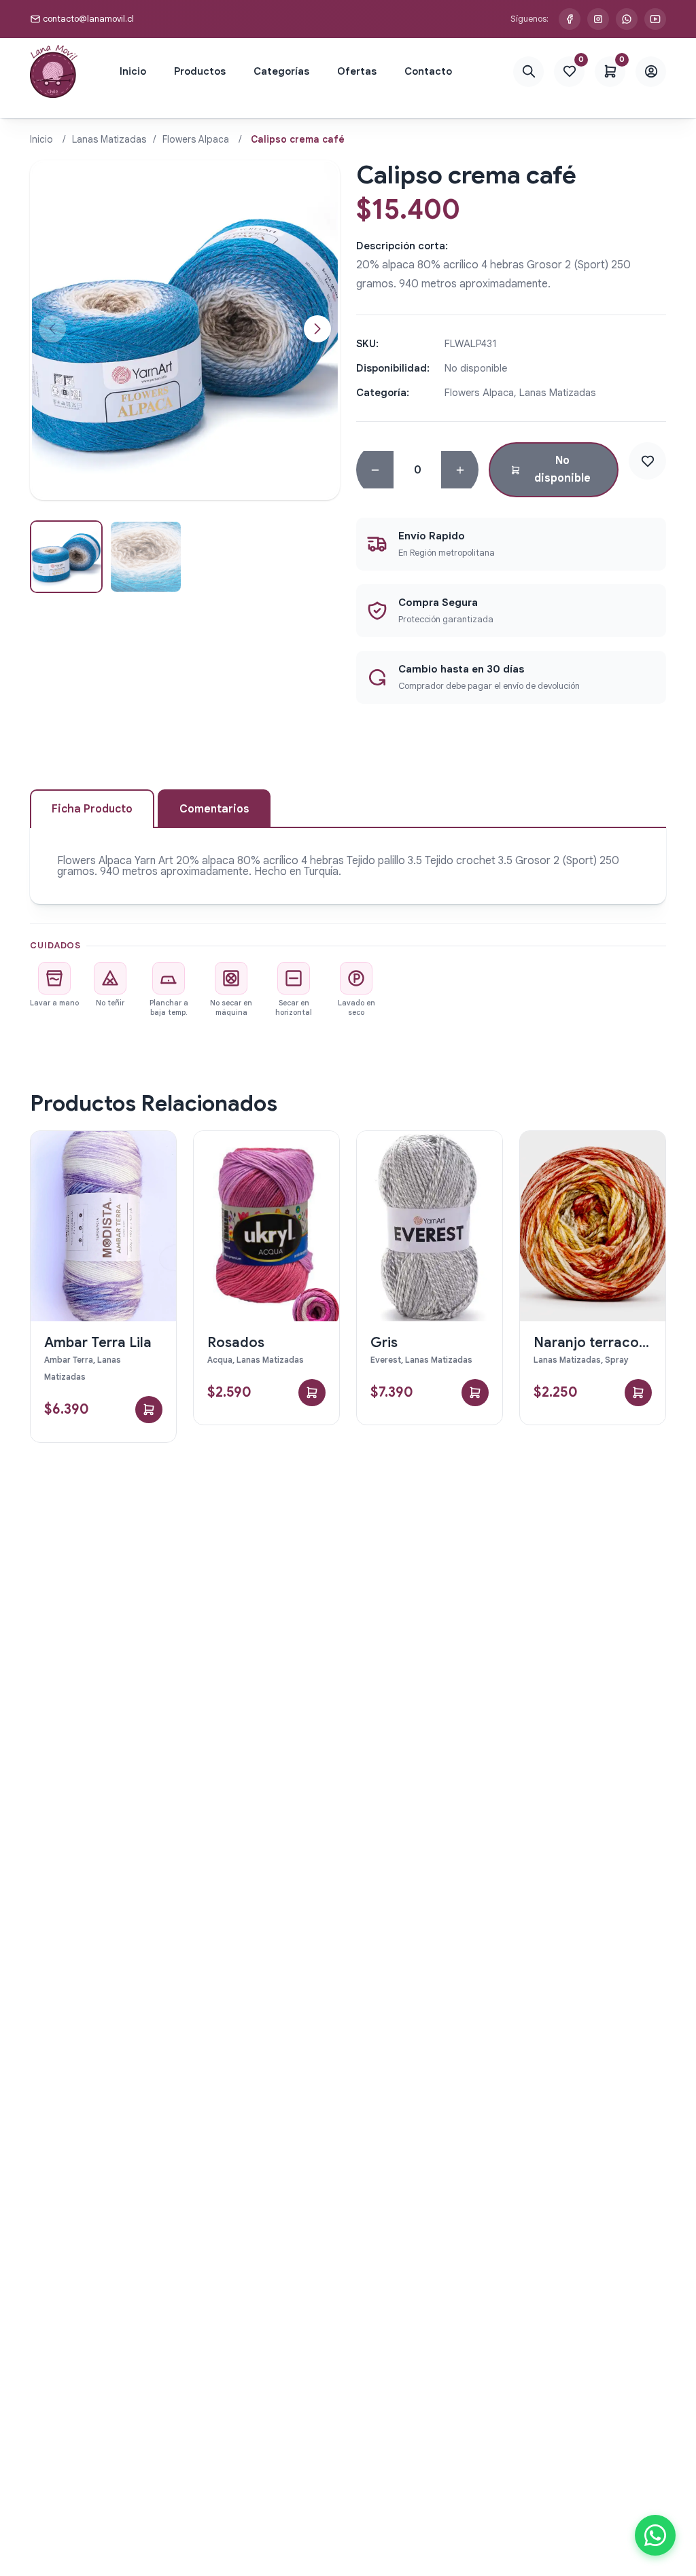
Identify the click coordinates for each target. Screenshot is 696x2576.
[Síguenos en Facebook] (570, 19)
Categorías (281, 71)
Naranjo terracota (593, 1343)
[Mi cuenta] (651, 72)
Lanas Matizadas (109, 139)
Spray (617, 1360)
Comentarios (214, 809)
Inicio (133, 71)
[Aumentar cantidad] (460, 470)
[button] (317, 329)
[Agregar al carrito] (149, 1410)
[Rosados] (266, 1226)
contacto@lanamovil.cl (88, 19)
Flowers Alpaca (196, 139)
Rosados (236, 1343)
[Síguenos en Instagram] (598, 19)
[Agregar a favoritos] (647, 461)
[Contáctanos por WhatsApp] (627, 19)
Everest (386, 1360)
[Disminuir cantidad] (375, 470)
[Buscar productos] (528, 72)
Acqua (220, 1360)
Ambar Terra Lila (98, 1343)
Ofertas (357, 71)
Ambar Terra (69, 1360)
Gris (384, 1343)
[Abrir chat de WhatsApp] (655, 2535)
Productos (200, 71)
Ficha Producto (92, 809)
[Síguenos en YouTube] (655, 19)
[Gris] (430, 1226)
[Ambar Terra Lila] (103, 1226)
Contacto (428, 71)
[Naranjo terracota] (593, 1226)
